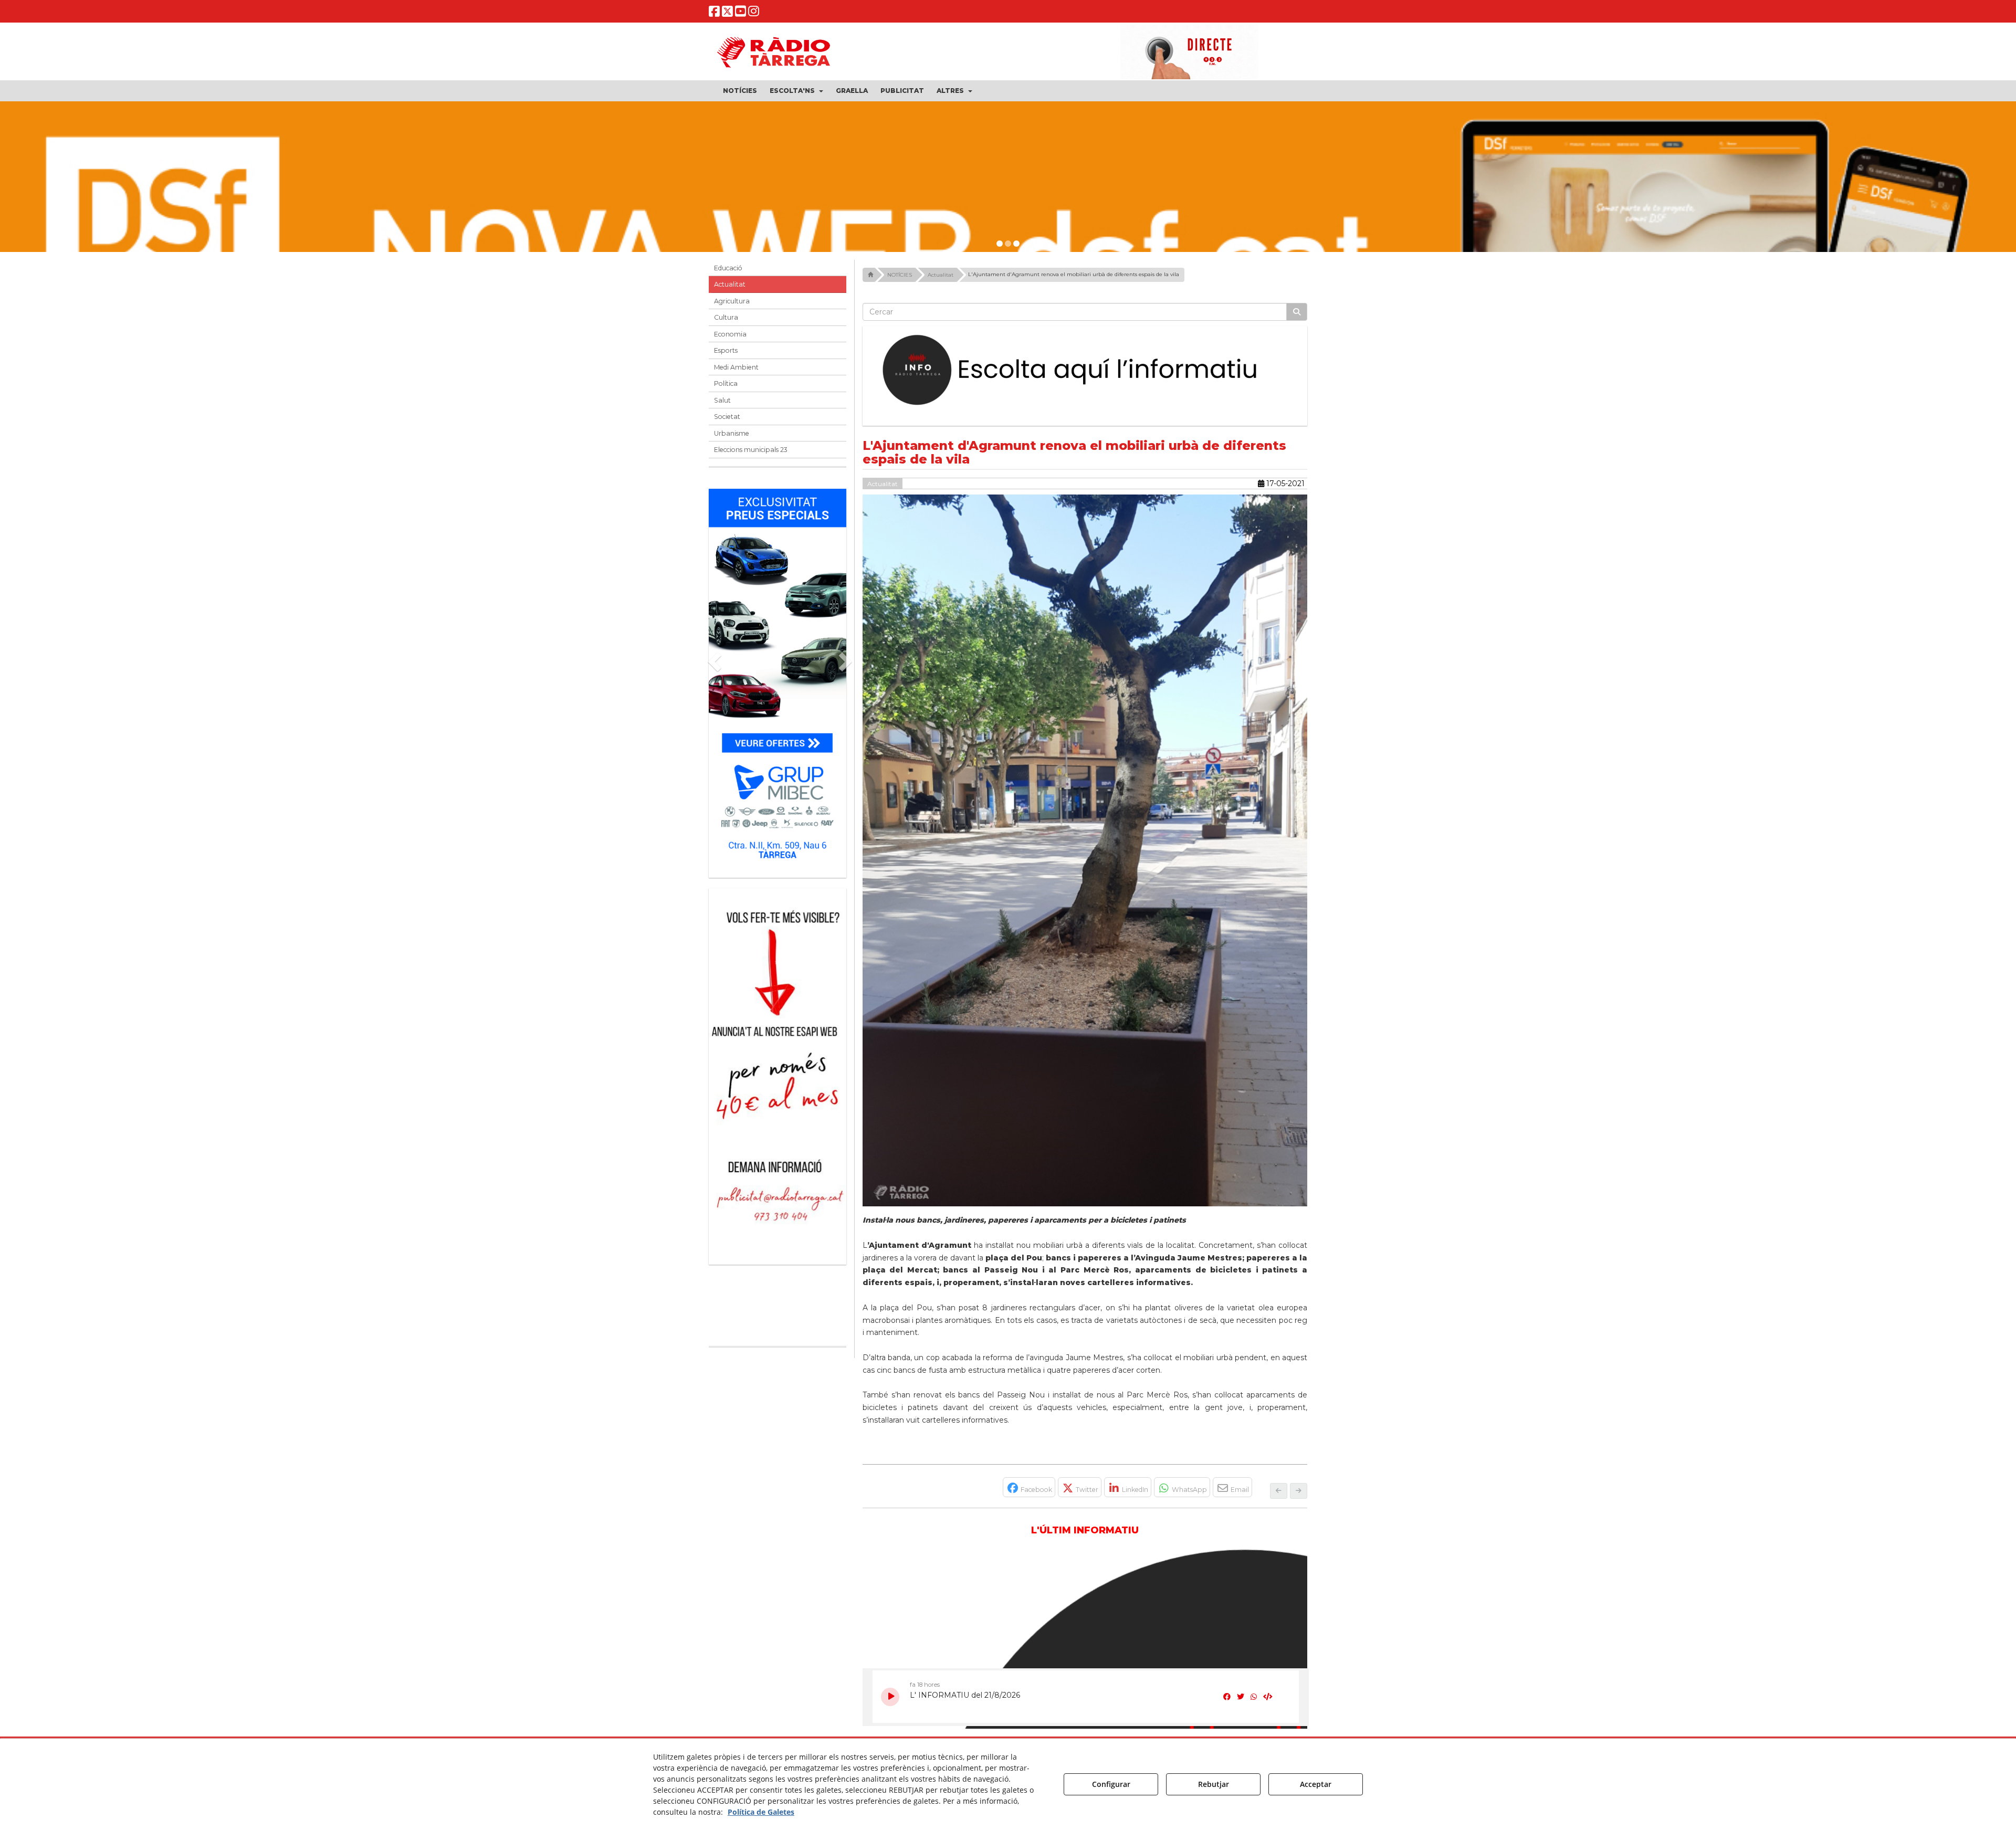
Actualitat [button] (730, 284)
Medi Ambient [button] (736, 367)
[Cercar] (1297, 312)
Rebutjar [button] (1214, 1784)
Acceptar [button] (1316, 1784)
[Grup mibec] (778, 678)
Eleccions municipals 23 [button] (751, 450)
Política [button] (726, 383)
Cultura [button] (726, 317)
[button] (714, 13)
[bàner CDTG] (778, 1010)
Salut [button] (722, 400)
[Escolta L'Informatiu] (1085, 371)
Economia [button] (730, 334)
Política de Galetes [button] (761, 1812)
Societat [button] (727, 417)
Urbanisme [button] (732, 433)
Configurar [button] (1111, 1784)
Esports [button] (726, 350)
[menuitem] (740, 91)
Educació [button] (728, 268)
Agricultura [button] (732, 301)
